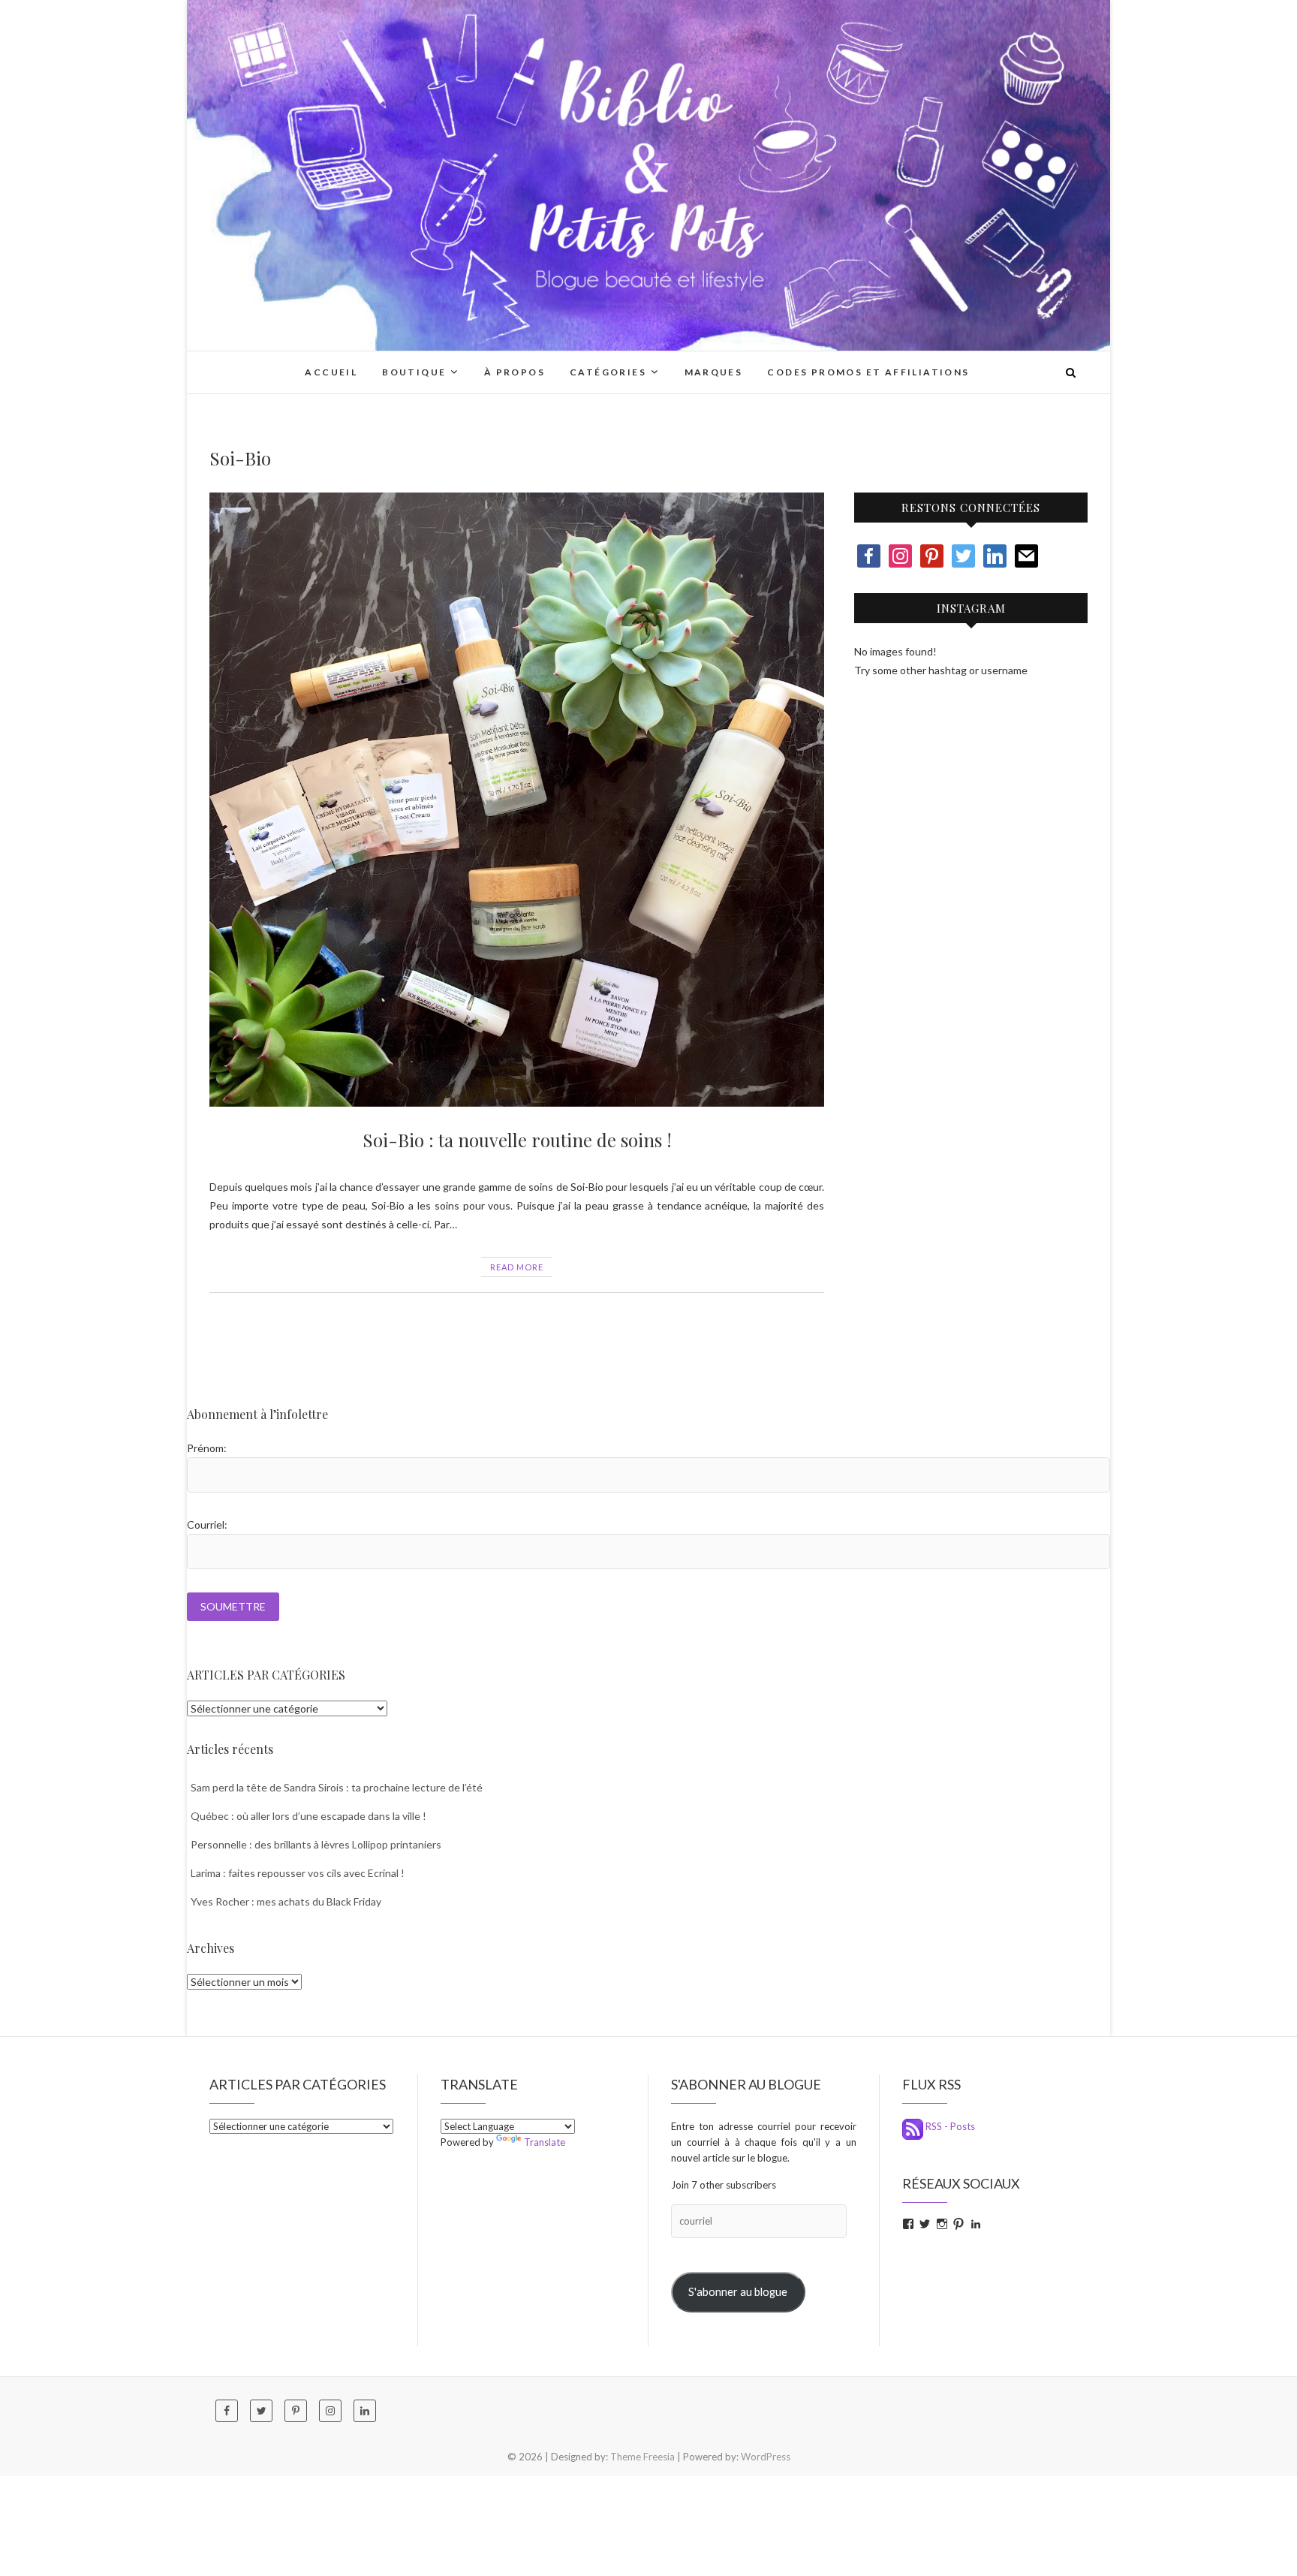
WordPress (766, 2457)
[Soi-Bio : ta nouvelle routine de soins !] (517, 800)
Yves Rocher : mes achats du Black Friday (286, 1901)
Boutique (414, 372)
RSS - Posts (949, 2126)
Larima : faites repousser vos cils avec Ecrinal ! (298, 1873)
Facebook (213, 1339)
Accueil (331, 372)
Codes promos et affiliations (868, 372)
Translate (545, 2142)
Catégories (608, 372)
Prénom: (207, 1448)
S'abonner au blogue (738, 2292)
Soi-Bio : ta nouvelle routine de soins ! (517, 1140)
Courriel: (207, 1525)
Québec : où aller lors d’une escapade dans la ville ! (308, 1816)
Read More (517, 1267)
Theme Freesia (642, 2457)
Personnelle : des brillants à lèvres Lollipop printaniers (316, 1844)
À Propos (515, 372)
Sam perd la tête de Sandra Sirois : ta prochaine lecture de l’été (337, 1787)
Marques (714, 372)
